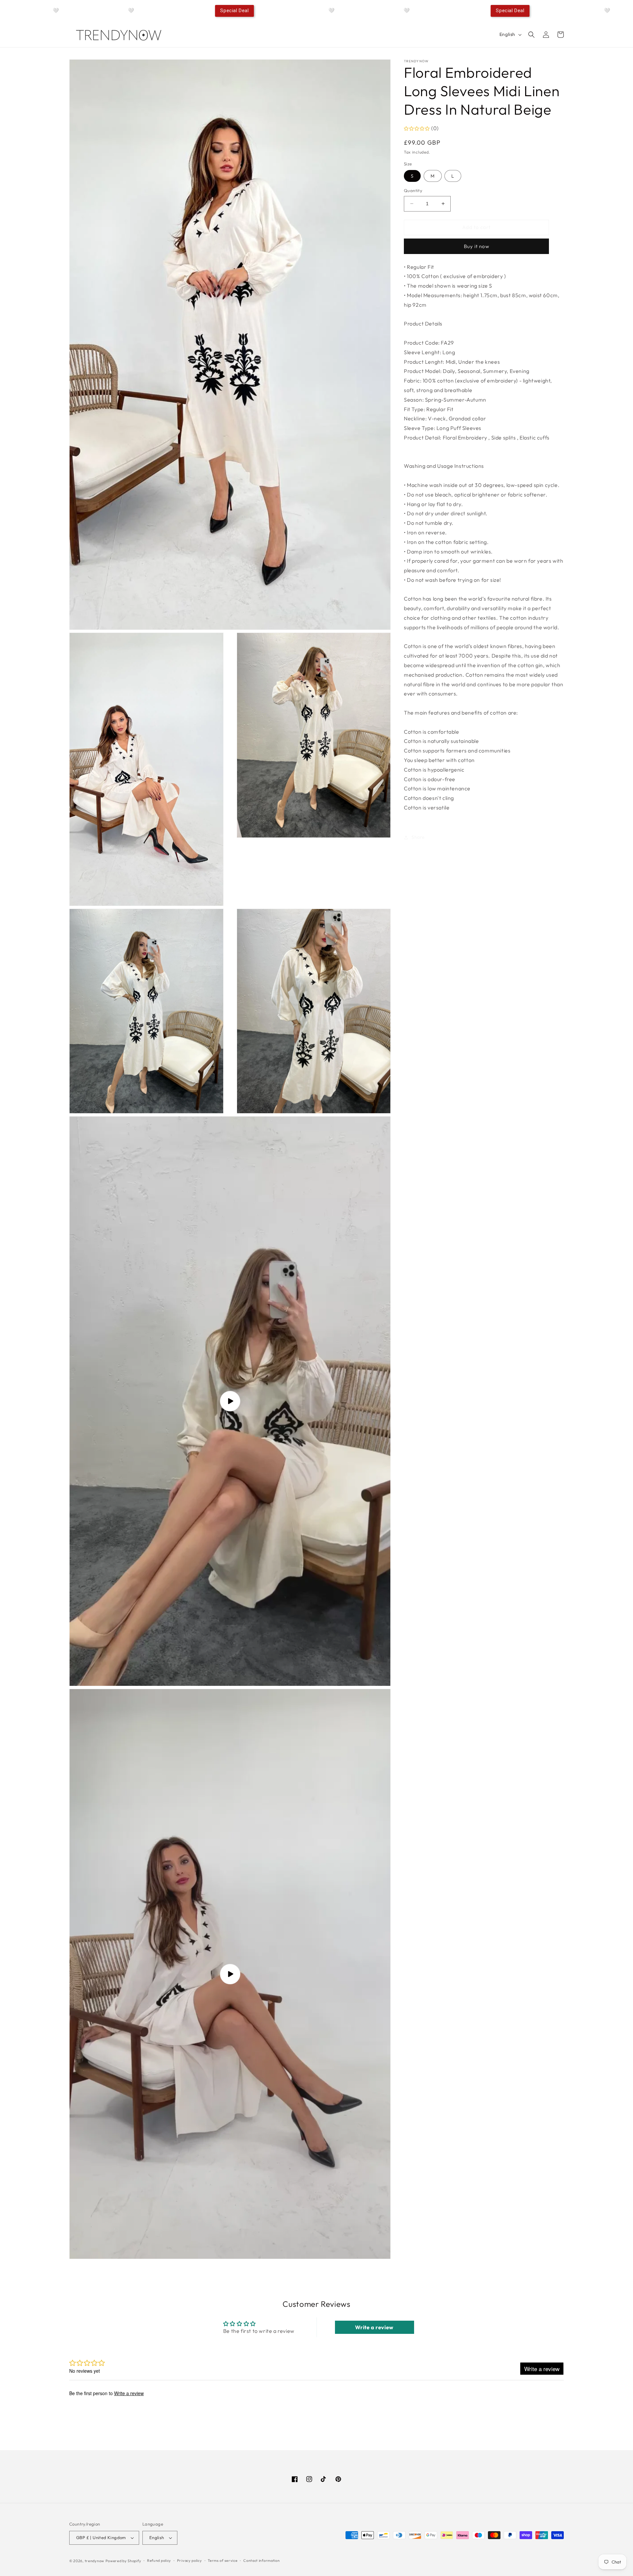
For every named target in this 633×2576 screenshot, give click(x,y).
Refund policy (159, 2561)
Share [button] (418, 837)
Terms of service (223, 2561)
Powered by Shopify (123, 2561)
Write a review (374, 2327)
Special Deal (234, 11)
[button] (531, 35)
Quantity (413, 190)
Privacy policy (190, 2561)
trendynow (94, 2561)
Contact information (261, 2561)
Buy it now (477, 246)
